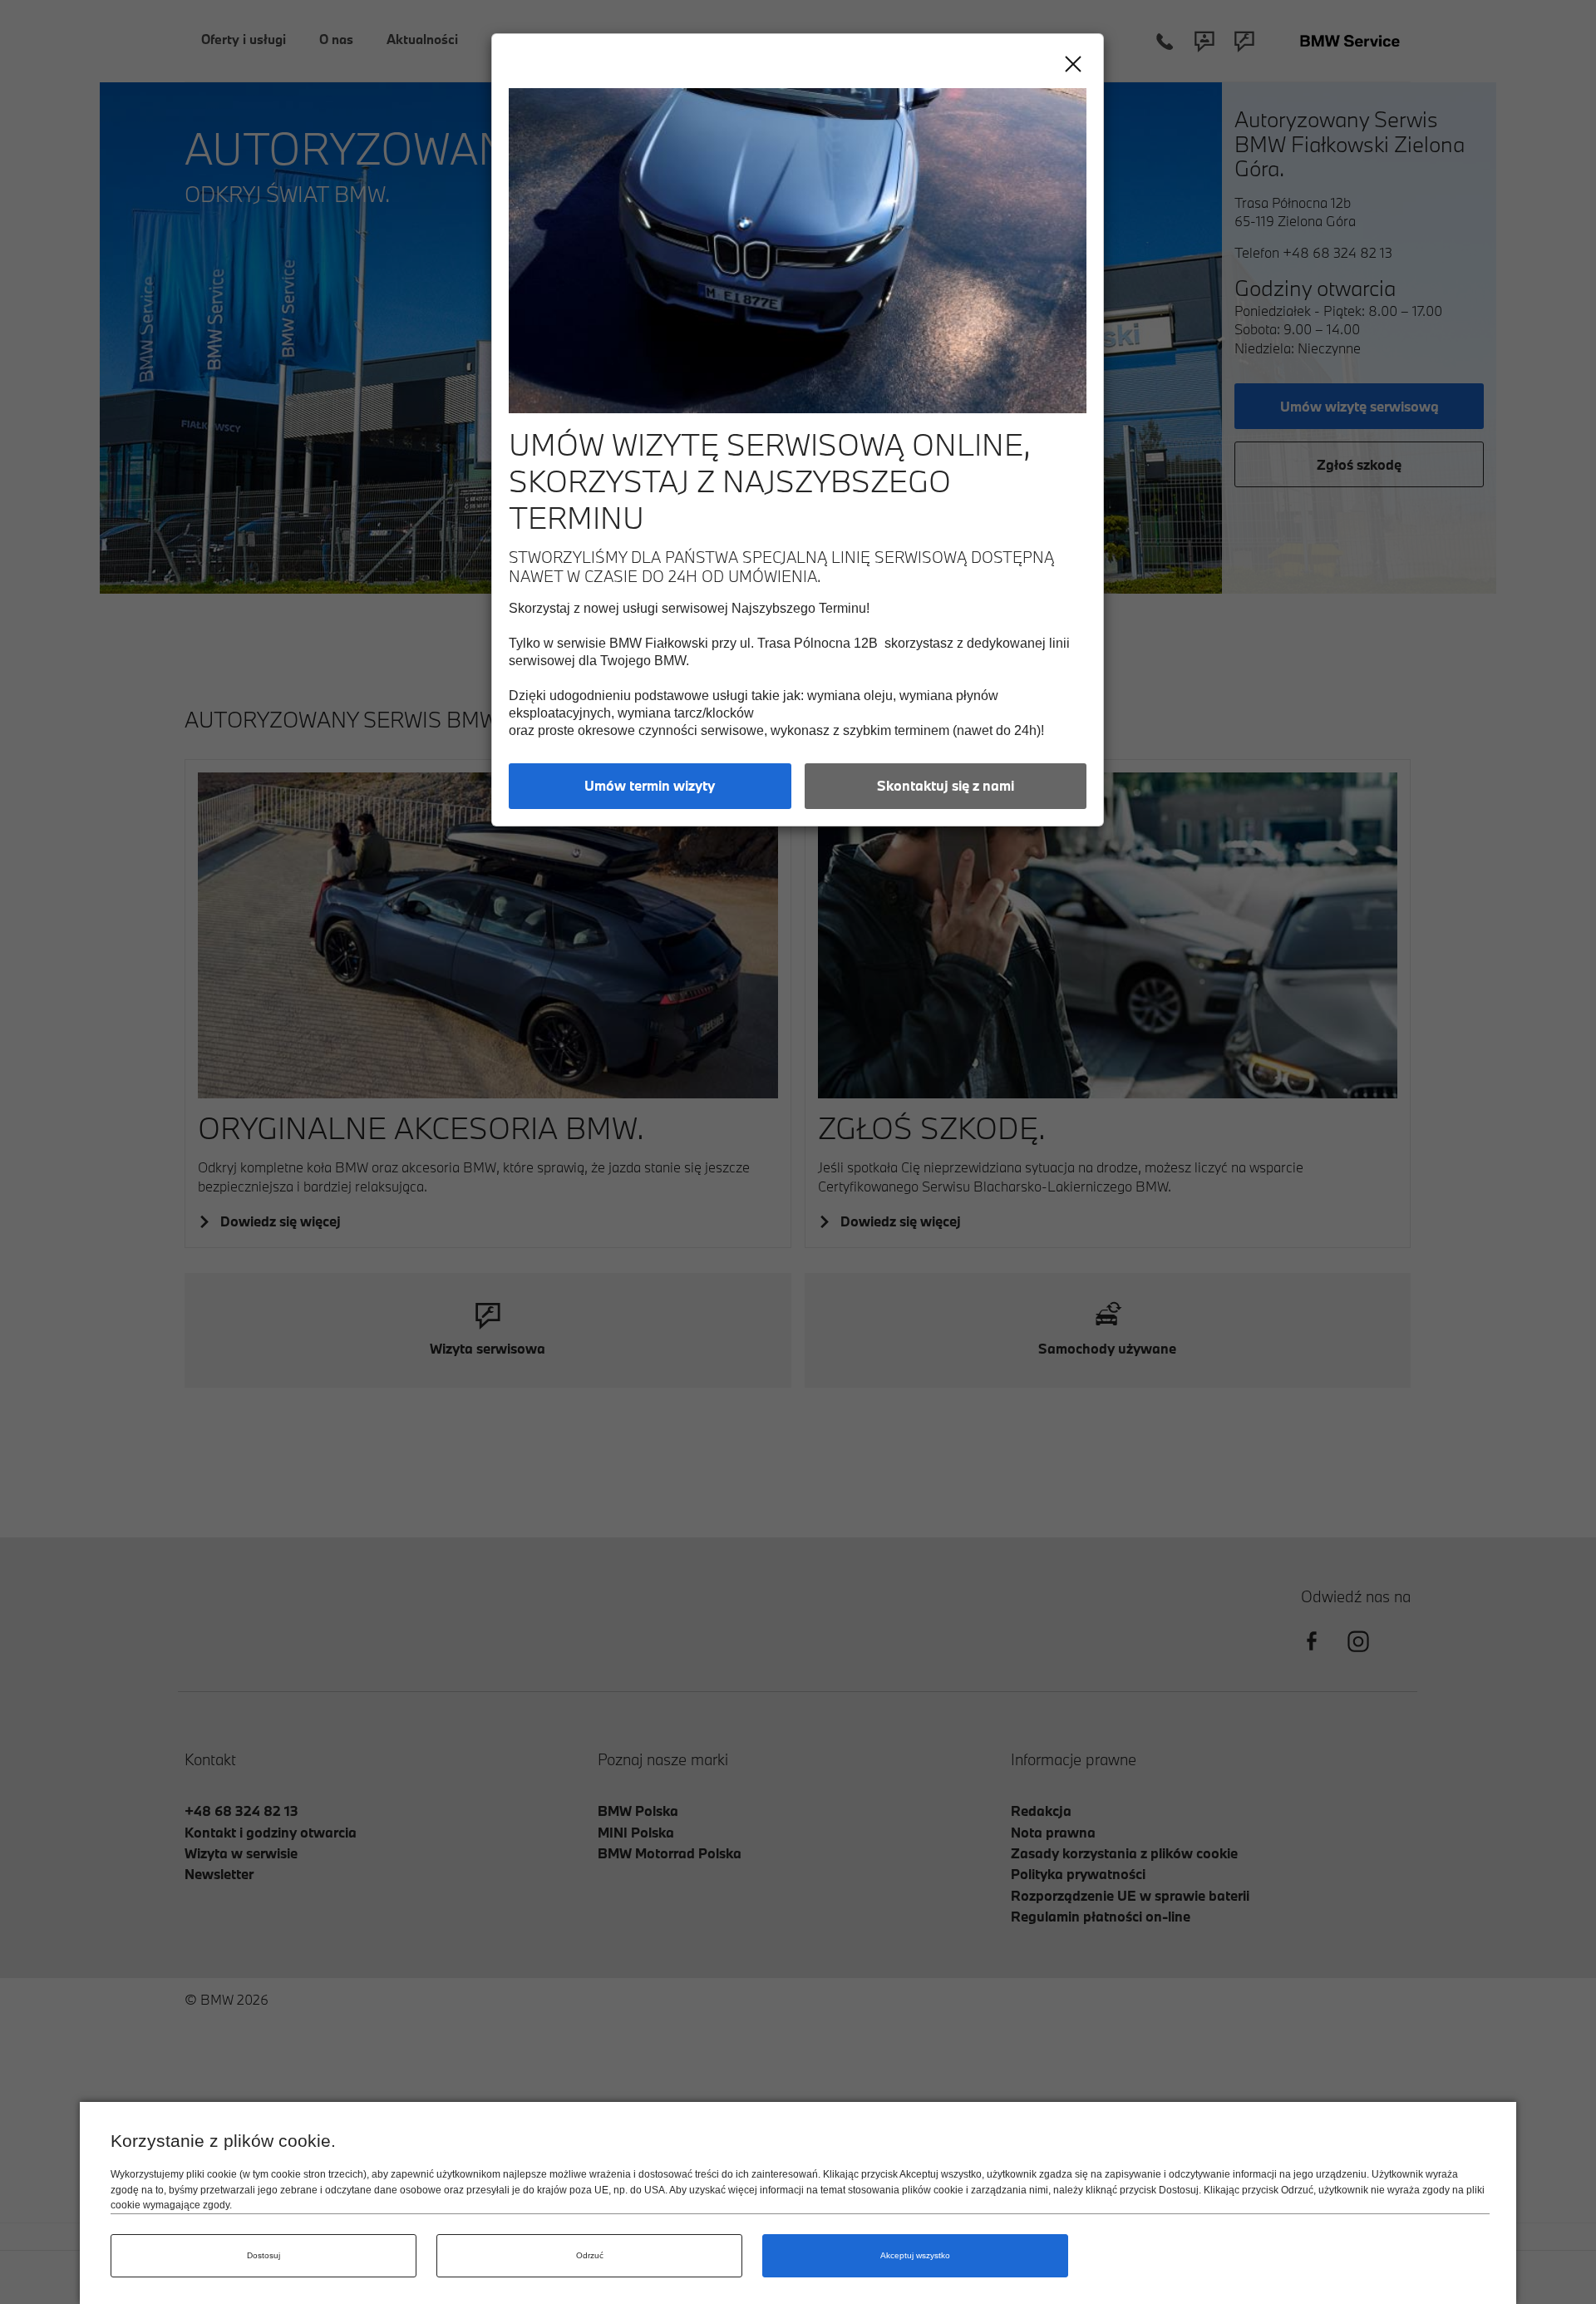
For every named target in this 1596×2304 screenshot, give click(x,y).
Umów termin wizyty (650, 785)
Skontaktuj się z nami (946, 785)
